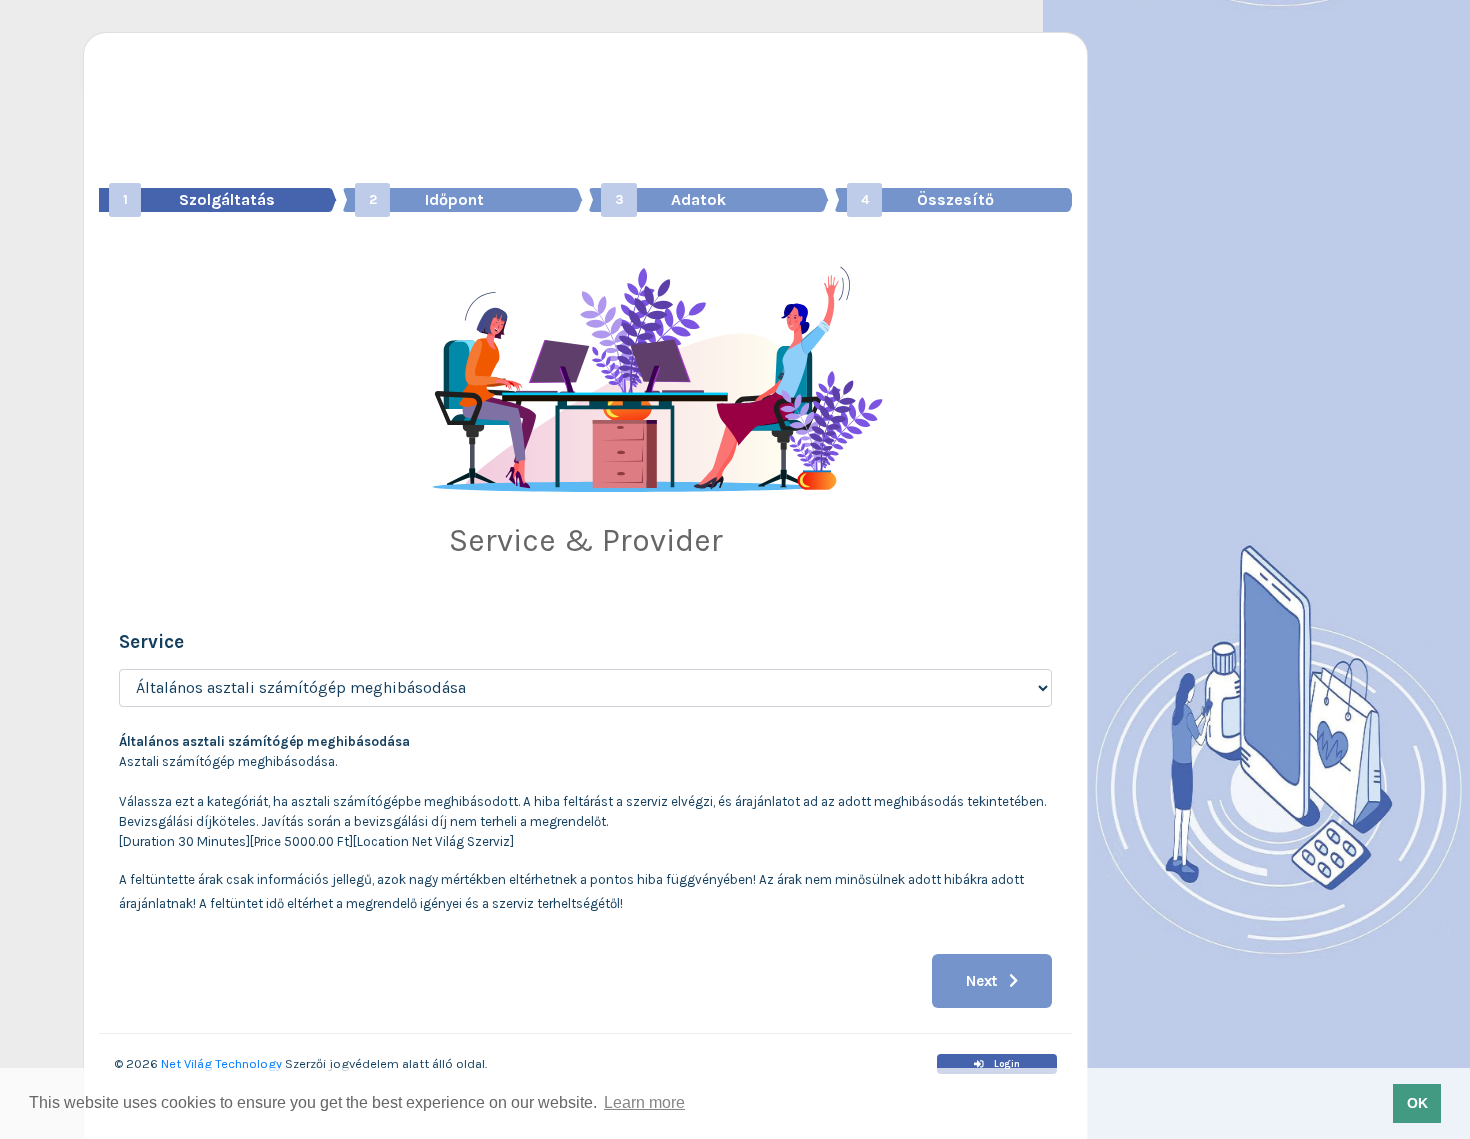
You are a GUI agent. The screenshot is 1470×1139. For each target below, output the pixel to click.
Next (983, 981)
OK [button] (1417, 1103)
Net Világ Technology (220, 1063)
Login (1006, 1064)
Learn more (644, 1102)
